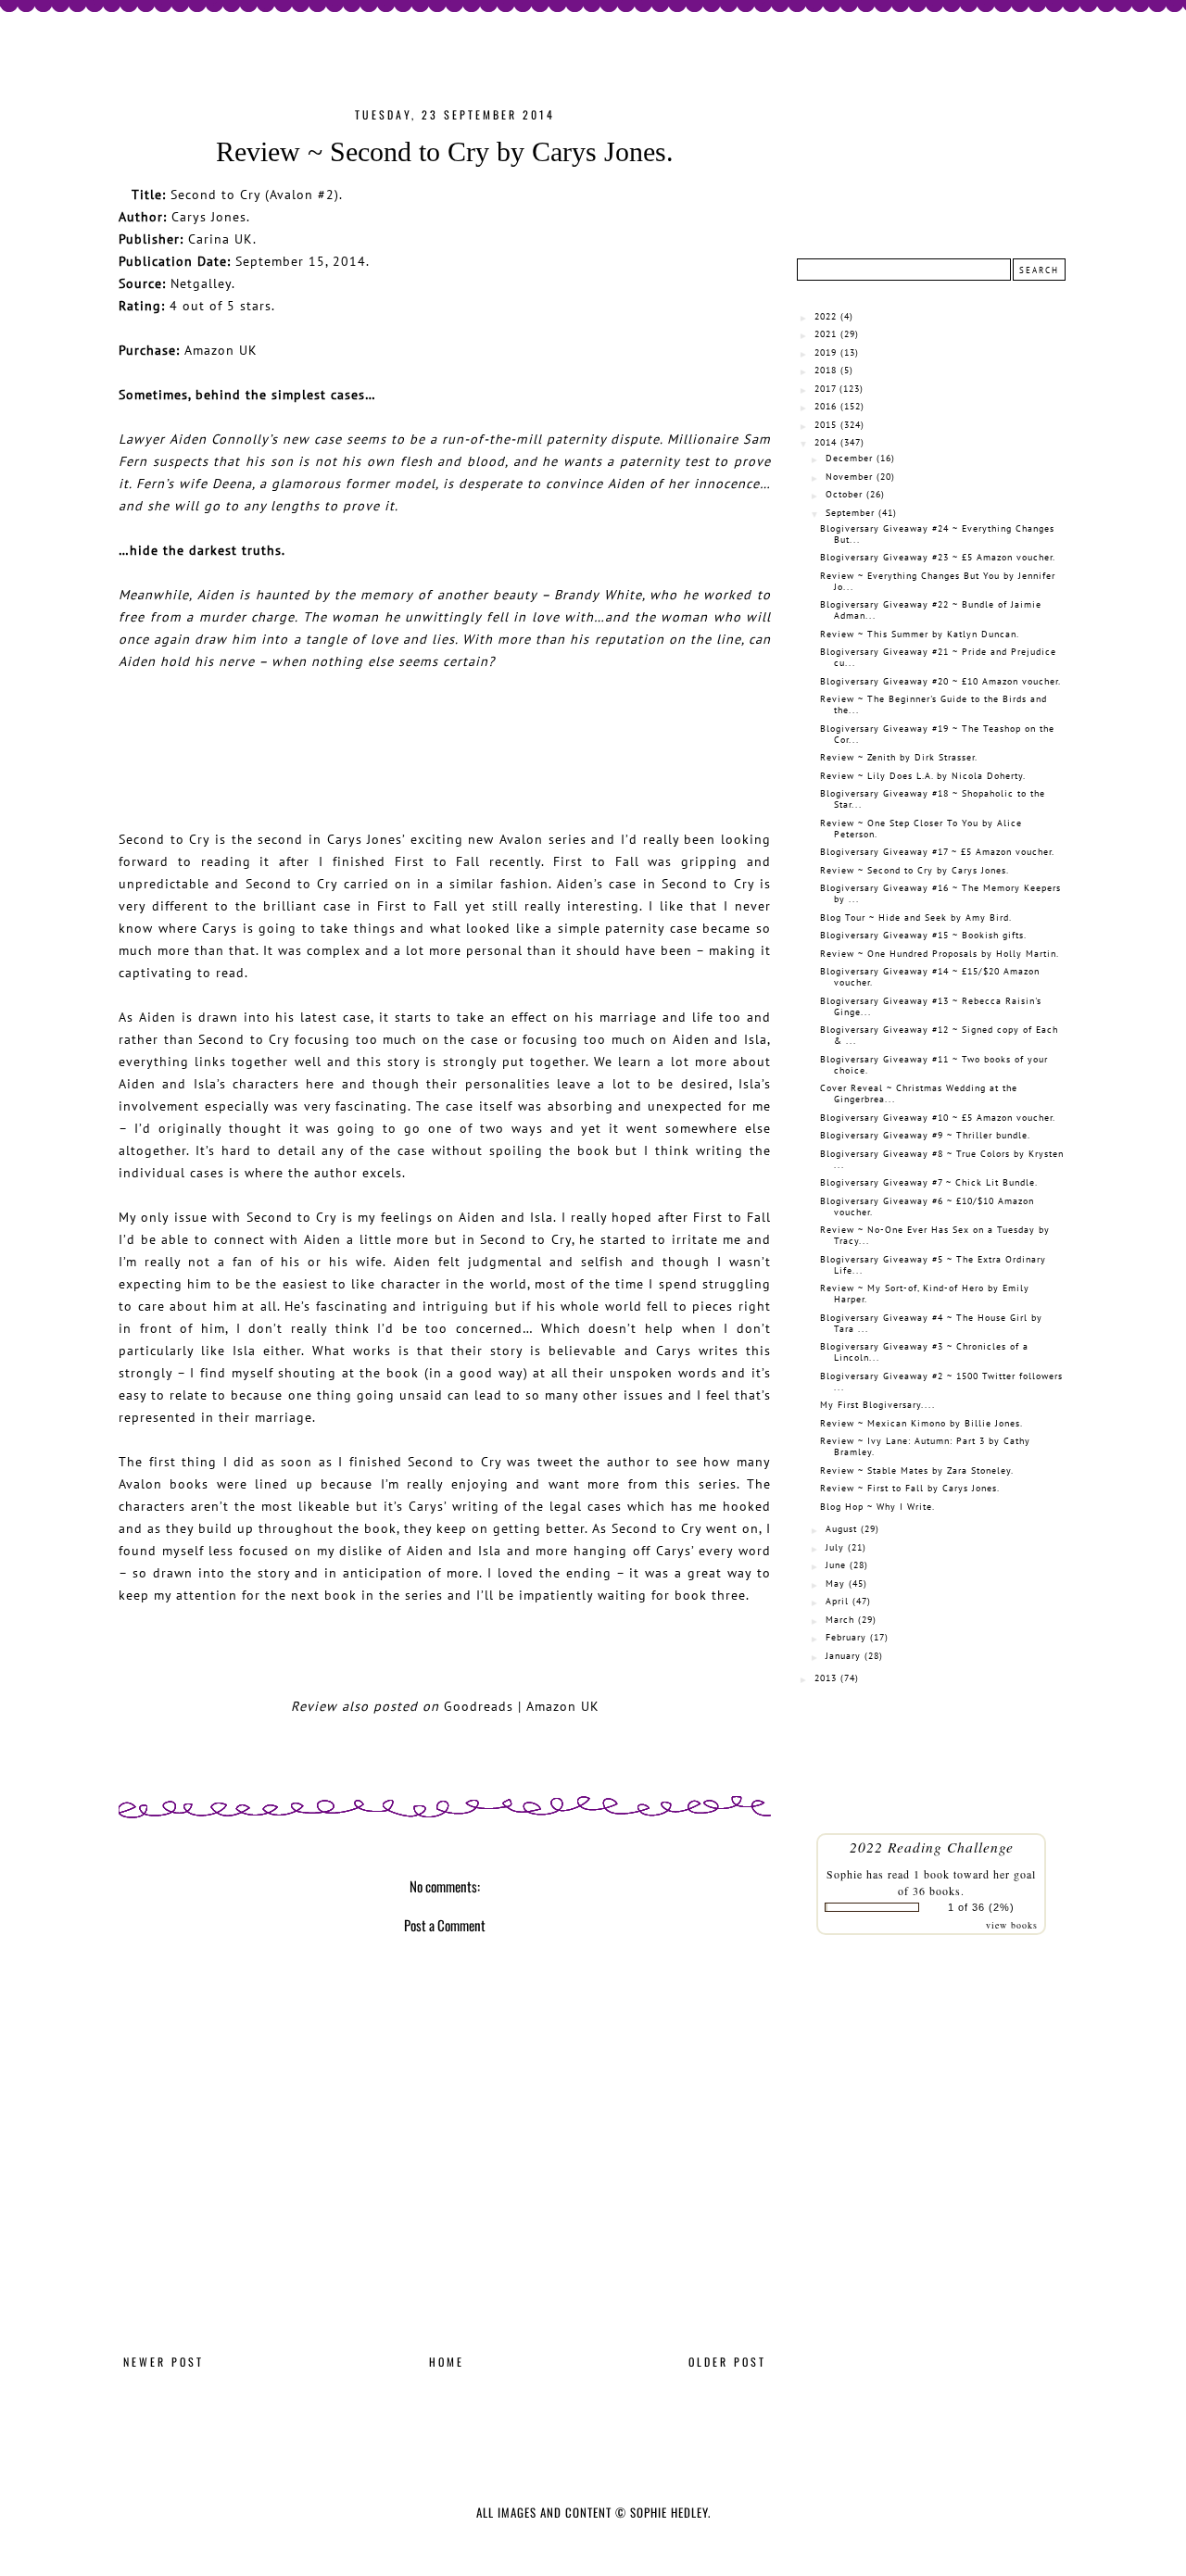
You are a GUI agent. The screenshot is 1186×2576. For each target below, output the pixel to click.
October (844, 494)
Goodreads (479, 1706)
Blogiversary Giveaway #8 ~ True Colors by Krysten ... (942, 1159)
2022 (826, 316)
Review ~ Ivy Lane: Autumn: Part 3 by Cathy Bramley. (925, 1446)
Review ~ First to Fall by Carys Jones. (910, 1488)
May (835, 1583)
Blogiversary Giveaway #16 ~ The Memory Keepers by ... (940, 893)
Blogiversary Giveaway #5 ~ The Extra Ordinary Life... (933, 1265)
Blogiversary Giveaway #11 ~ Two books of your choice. (934, 1065)
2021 (826, 334)
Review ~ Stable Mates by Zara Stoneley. (917, 1470)
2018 (826, 370)
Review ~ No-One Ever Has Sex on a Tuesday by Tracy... (935, 1235)
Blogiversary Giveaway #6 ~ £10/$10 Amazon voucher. (927, 1206)
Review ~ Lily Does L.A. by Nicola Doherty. (923, 776)
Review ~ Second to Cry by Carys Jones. (915, 870)
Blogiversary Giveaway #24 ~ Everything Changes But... (937, 534)
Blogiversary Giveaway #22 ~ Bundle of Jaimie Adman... (931, 610)
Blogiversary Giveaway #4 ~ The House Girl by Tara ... (931, 1323)
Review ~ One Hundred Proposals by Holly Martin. (940, 954)
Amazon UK (221, 350)
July (835, 1547)
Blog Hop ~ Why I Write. (877, 1507)
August (841, 1529)
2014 (826, 442)
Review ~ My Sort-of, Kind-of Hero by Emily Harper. (925, 1294)
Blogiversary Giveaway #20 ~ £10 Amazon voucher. (940, 681)
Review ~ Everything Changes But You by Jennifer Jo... (938, 581)
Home (447, 2362)
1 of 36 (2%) (981, 1907)
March (840, 1620)
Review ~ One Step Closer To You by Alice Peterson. (921, 829)
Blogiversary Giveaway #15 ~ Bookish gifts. (923, 935)
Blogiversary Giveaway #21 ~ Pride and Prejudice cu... (938, 657)
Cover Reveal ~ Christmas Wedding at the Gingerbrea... (919, 1093)
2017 (825, 389)
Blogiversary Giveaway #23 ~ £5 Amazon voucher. (938, 557)
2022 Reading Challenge (932, 1847)
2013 (826, 1678)
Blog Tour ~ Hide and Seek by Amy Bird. (916, 917)
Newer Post (164, 2362)
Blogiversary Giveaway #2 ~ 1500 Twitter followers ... (941, 1382)
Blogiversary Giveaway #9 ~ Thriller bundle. (925, 1135)
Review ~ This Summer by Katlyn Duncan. (920, 634)
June (836, 1565)
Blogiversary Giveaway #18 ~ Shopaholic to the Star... (933, 799)
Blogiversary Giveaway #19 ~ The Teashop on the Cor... (937, 734)
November (849, 477)
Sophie (845, 1874)
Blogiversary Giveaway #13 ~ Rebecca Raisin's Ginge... (931, 1006)
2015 (826, 425)
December (849, 458)
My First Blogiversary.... (877, 1405)
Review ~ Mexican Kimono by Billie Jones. (921, 1423)
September (850, 513)
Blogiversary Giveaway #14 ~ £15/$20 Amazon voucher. (930, 977)
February (846, 1637)
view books (1012, 1925)
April (837, 1601)
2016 (826, 406)
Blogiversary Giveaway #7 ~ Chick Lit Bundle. (929, 1182)
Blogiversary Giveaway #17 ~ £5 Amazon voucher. (937, 852)
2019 (826, 352)
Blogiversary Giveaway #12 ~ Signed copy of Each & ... (939, 1035)
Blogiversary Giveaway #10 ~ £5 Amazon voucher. (938, 1118)
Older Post (727, 2362)
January (843, 1656)
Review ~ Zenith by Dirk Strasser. (899, 757)
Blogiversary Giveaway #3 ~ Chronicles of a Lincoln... (924, 1352)
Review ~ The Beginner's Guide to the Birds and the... (934, 704)
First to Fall (438, 861)
